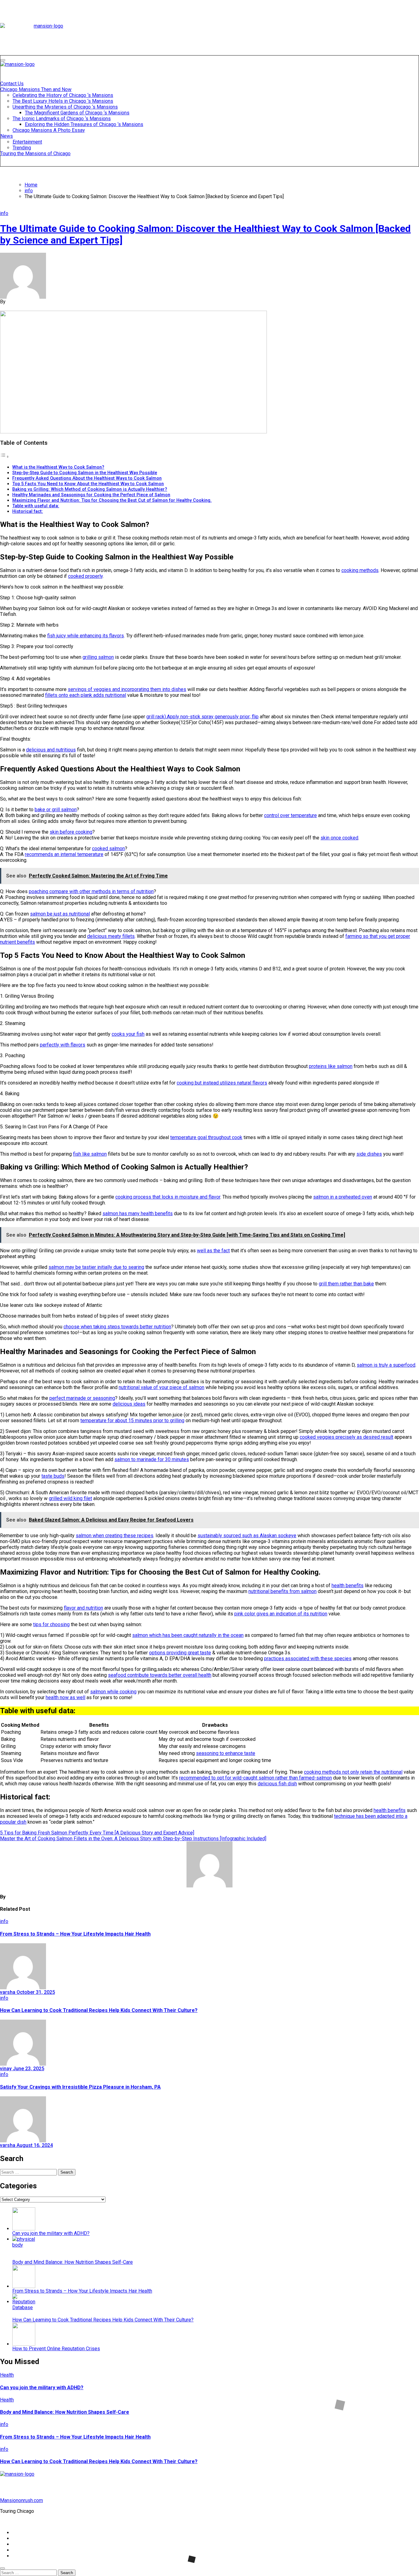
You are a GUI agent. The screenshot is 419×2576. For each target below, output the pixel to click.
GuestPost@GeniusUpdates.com (306, 2522)
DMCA (19, 2550)
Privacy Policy (28, 2538)
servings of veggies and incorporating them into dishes (127, 689)
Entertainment (27, 142)
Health (7, 2375)
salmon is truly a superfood (386, 1365)
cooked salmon (108, 848)
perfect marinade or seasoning (82, 1398)
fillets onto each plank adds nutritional (86, 695)
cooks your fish (128, 1034)
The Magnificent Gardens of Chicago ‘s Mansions (77, 113)
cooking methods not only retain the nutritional (353, 1772)
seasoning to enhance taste (226, 1753)
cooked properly (85, 576)
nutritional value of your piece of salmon (161, 1387)
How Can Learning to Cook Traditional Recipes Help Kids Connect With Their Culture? (99, 2010)
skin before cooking (71, 832)
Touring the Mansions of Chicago (35, 154)
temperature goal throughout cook (206, 1137)
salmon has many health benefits (138, 1213)
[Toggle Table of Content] (5, 457)
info (4, 213)
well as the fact (213, 1251)
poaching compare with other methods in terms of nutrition (91, 891)
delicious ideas (129, 1404)
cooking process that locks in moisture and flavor (168, 1197)
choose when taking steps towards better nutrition (117, 1327)
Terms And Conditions (36, 2556)
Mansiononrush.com (21, 2500)
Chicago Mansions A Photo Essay (49, 130)
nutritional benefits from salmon (283, 1591)
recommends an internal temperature (64, 854)
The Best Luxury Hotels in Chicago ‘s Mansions (63, 101)
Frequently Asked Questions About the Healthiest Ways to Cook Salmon (87, 478)
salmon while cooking (113, 1692)
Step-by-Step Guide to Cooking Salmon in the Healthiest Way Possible (85, 473)
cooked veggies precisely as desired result (346, 1437)
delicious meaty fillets (111, 936)
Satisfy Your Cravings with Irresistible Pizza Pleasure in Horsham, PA (80, 2087)
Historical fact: (28, 511)
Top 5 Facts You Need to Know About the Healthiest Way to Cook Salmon (88, 484)
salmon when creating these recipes (115, 1536)
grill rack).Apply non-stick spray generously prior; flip (202, 717)
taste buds (53, 1476)
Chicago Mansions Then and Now (36, 89)
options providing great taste (180, 1653)
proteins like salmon (331, 1066)
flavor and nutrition (83, 1608)
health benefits (348, 1586)
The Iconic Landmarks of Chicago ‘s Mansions (62, 119)
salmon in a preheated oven (343, 1197)
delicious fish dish (277, 1784)
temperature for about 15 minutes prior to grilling (132, 1420)
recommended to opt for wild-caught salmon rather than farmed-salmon (256, 1778)
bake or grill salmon (56, 810)
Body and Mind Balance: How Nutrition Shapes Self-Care (65, 2412)
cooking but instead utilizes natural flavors (222, 1083)
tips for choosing (51, 1624)
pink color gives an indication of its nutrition (281, 1614)
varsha (8, 1992)
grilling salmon (98, 657)
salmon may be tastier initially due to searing (96, 1267)
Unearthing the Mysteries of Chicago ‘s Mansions (65, 107)
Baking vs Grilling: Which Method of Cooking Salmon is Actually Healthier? (90, 489)
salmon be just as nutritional (60, 914)
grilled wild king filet (70, 1498)
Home (19, 2533)
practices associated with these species (308, 1658)
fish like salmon (90, 1154)
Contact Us (12, 84)
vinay (6, 2069)
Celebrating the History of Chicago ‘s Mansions (63, 95)
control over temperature (290, 815)
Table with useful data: (36, 506)
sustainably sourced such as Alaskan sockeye (247, 1536)
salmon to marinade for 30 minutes (152, 1459)
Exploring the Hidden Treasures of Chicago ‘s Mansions (84, 124)
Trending (22, 148)
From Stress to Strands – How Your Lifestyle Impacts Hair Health (75, 1934)
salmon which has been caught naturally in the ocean (188, 1635)
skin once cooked (339, 838)
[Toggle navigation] (3, 60)
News (7, 136)
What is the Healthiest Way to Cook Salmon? (58, 467)
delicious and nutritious (51, 750)
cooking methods (360, 570)
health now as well (65, 1697)
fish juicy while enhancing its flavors (86, 636)
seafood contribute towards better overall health (160, 1675)
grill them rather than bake (346, 1284)
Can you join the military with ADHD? (42, 2388)
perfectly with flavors (63, 1045)
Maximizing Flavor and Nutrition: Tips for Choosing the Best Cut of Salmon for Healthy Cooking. (112, 500)
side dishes (369, 1154)
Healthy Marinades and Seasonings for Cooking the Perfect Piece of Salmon (91, 495)
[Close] (2, 2568)
